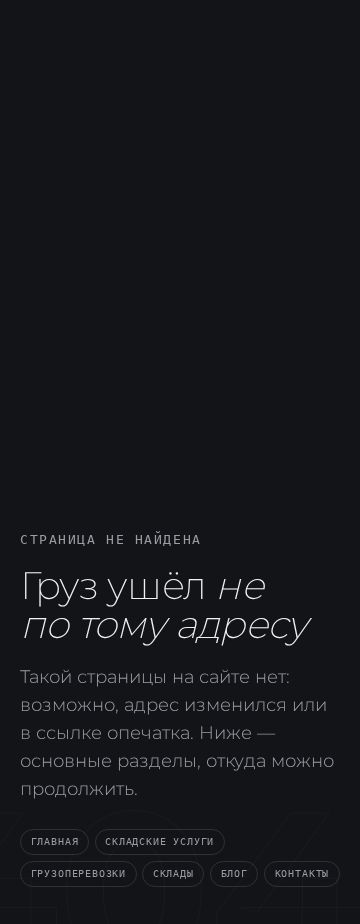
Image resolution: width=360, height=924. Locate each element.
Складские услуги (159, 841)
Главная (55, 841)
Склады (173, 873)
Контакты (302, 873)
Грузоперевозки (78, 873)
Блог (234, 873)
